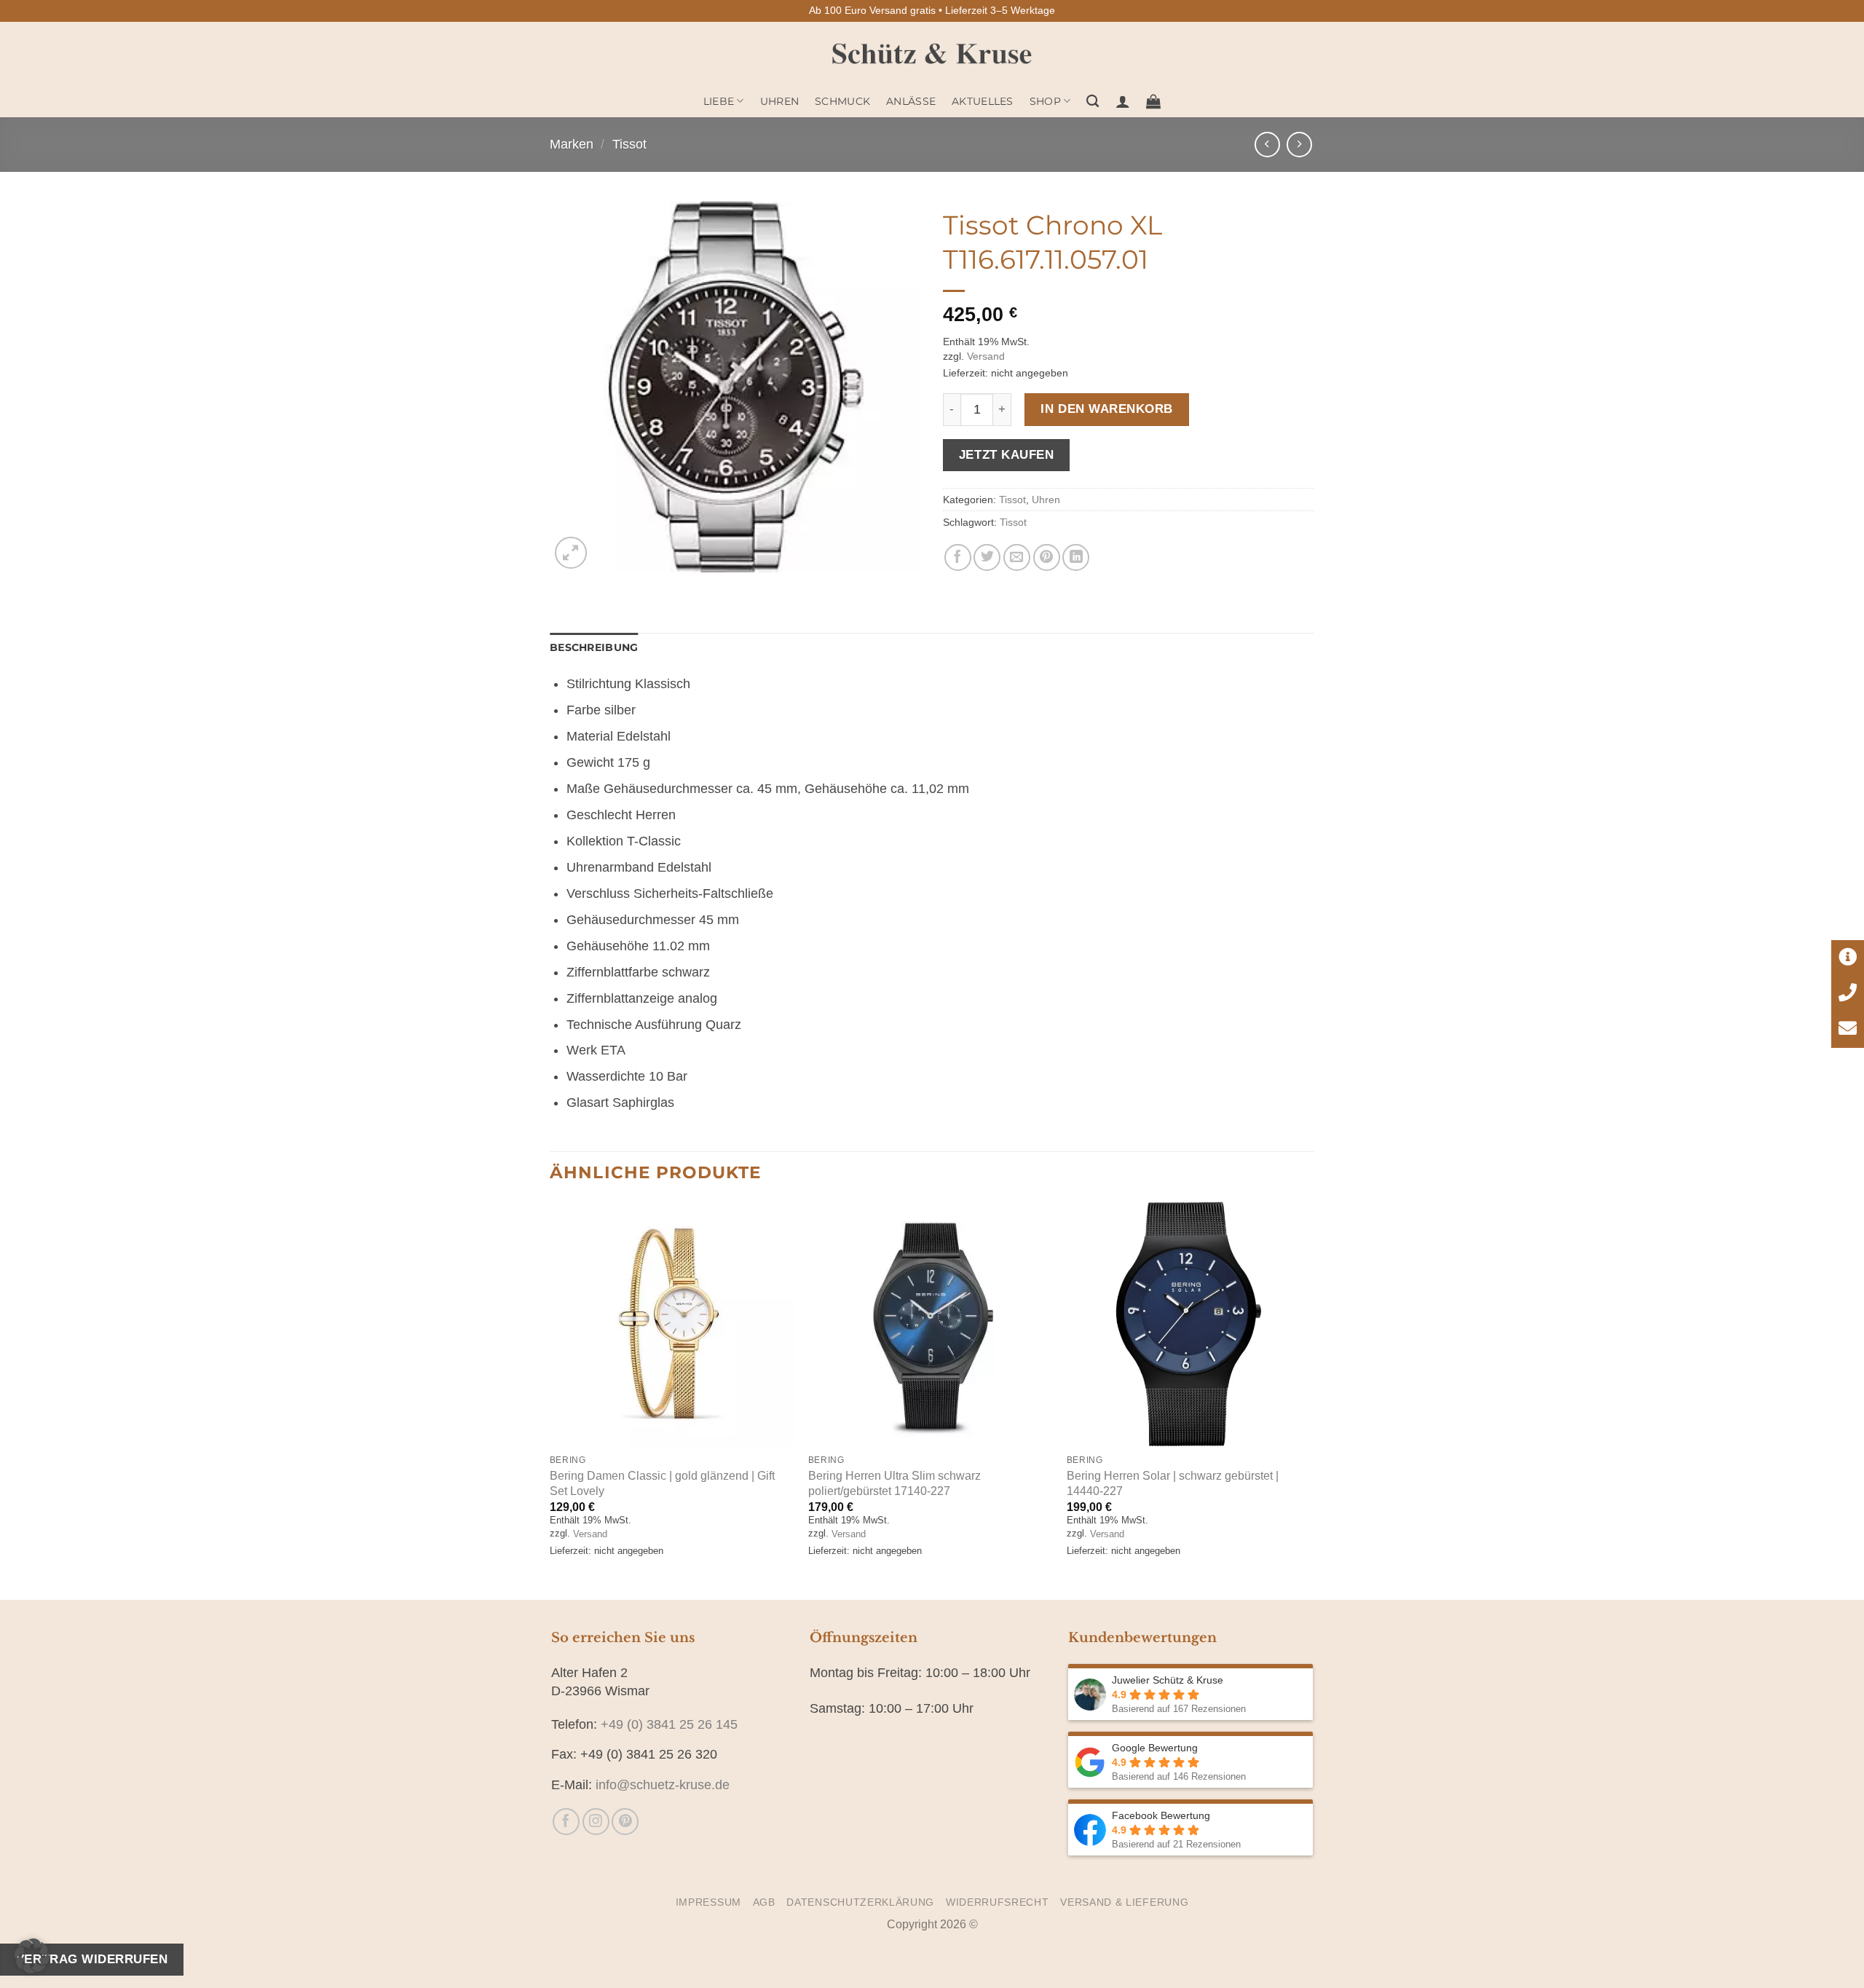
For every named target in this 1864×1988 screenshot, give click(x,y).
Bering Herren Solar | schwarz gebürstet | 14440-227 (1173, 1483)
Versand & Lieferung (1124, 1902)
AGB (764, 1902)
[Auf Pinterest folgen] (625, 1822)
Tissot (629, 144)
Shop (1045, 101)
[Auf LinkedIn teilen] (1076, 557)
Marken (572, 144)
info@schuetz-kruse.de (663, 1785)
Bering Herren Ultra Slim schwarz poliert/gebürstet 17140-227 (895, 1483)
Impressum (708, 1902)
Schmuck (842, 101)
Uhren (779, 101)
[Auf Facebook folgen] (566, 1822)
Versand (986, 356)
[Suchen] (1093, 102)
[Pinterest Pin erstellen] (1047, 557)
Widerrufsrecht (998, 1902)
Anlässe (911, 101)
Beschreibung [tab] (594, 647)
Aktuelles (983, 101)
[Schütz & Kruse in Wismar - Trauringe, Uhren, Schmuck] (932, 54)
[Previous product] (1299, 145)
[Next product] (1267, 145)
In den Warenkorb (1106, 409)
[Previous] (550, 1399)
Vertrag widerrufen (92, 1959)
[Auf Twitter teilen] (987, 557)
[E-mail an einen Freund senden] (1017, 557)
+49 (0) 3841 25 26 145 (669, 1724)
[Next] (1310, 1399)
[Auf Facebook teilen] (958, 557)
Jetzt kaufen (1006, 454)
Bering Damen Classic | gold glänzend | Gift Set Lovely (662, 1483)
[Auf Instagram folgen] (596, 1822)
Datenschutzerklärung (860, 1902)
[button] (1123, 101)
